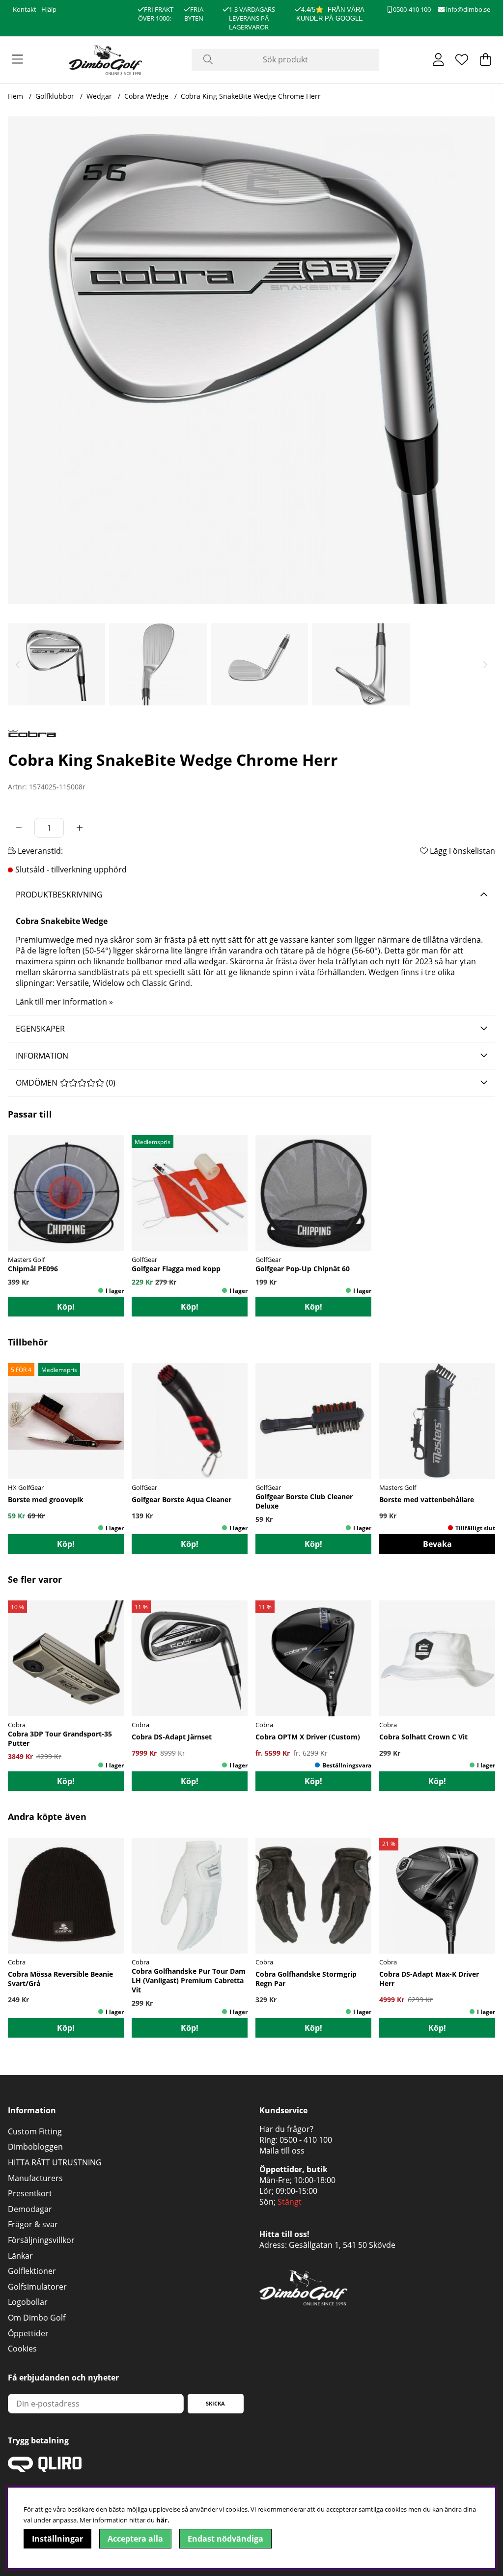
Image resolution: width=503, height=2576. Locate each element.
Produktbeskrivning (59, 895)
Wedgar (99, 96)
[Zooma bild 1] (251, 360)
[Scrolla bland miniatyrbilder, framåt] (485, 664)
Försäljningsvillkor (41, 2240)
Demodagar (30, 2209)
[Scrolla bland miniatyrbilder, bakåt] (18, 664)
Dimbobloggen (35, 2147)
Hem (15, 96)
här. (163, 2520)
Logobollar (28, 2302)
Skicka (215, 2403)
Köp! (66, 1781)
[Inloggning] (438, 59)
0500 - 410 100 (306, 2140)
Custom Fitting (35, 2131)
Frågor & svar (33, 2224)
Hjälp (49, 9)
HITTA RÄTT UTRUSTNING (55, 2162)
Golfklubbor (55, 96)
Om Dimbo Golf (37, 2318)
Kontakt (25, 9)
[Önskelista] (462, 59)
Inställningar (57, 2539)
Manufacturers (35, 2178)
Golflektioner (32, 2271)
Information (42, 1056)
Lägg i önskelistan (461, 851)
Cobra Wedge (146, 96)
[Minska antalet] (19, 828)
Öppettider (28, 2333)
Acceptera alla (135, 2539)
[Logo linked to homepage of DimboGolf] (106, 60)
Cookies (22, 2349)
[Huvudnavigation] (17, 59)
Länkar (20, 2256)
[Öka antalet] (80, 828)
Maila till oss (282, 2151)
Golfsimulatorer (37, 2287)
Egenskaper (40, 1029)
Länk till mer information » (64, 1002)
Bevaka (437, 1544)
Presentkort (30, 2193)
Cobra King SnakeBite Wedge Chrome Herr (251, 96)
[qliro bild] (45, 2469)
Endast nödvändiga (225, 2539)
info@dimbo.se (467, 9)
